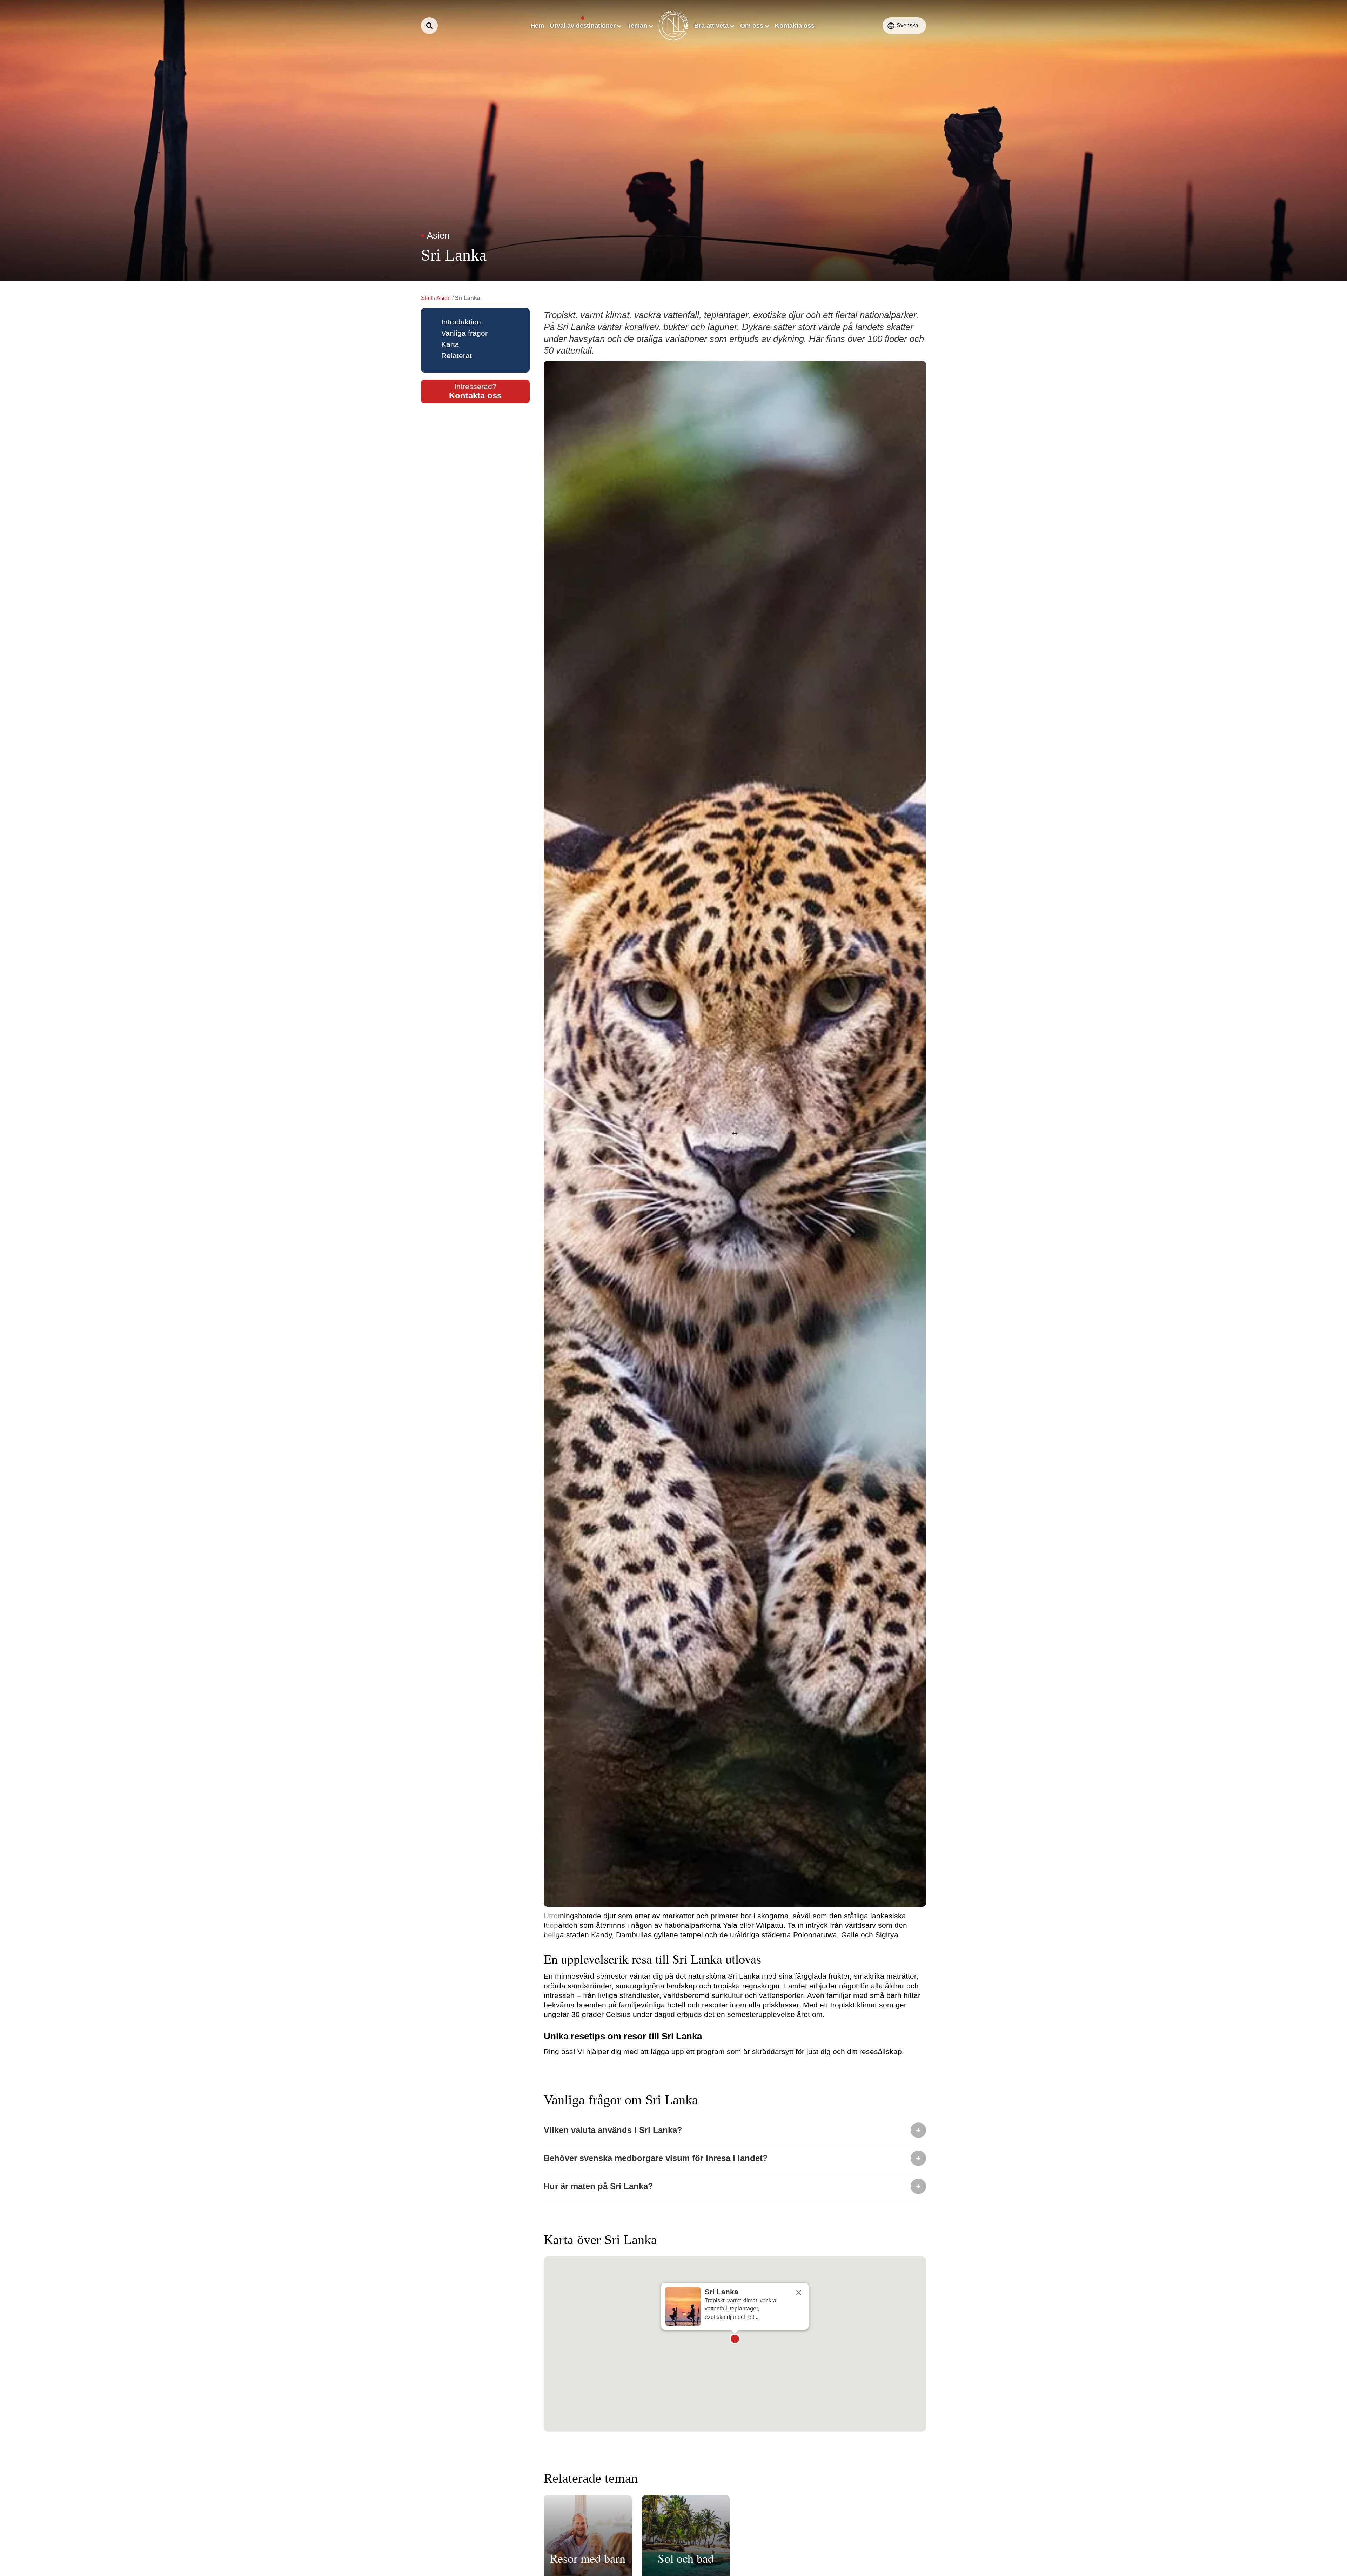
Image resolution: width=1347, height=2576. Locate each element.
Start (427, 298)
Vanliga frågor (464, 333)
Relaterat (457, 355)
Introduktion (461, 322)
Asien (444, 298)
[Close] (799, 2293)
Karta (450, 344)
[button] (735, 2339)
